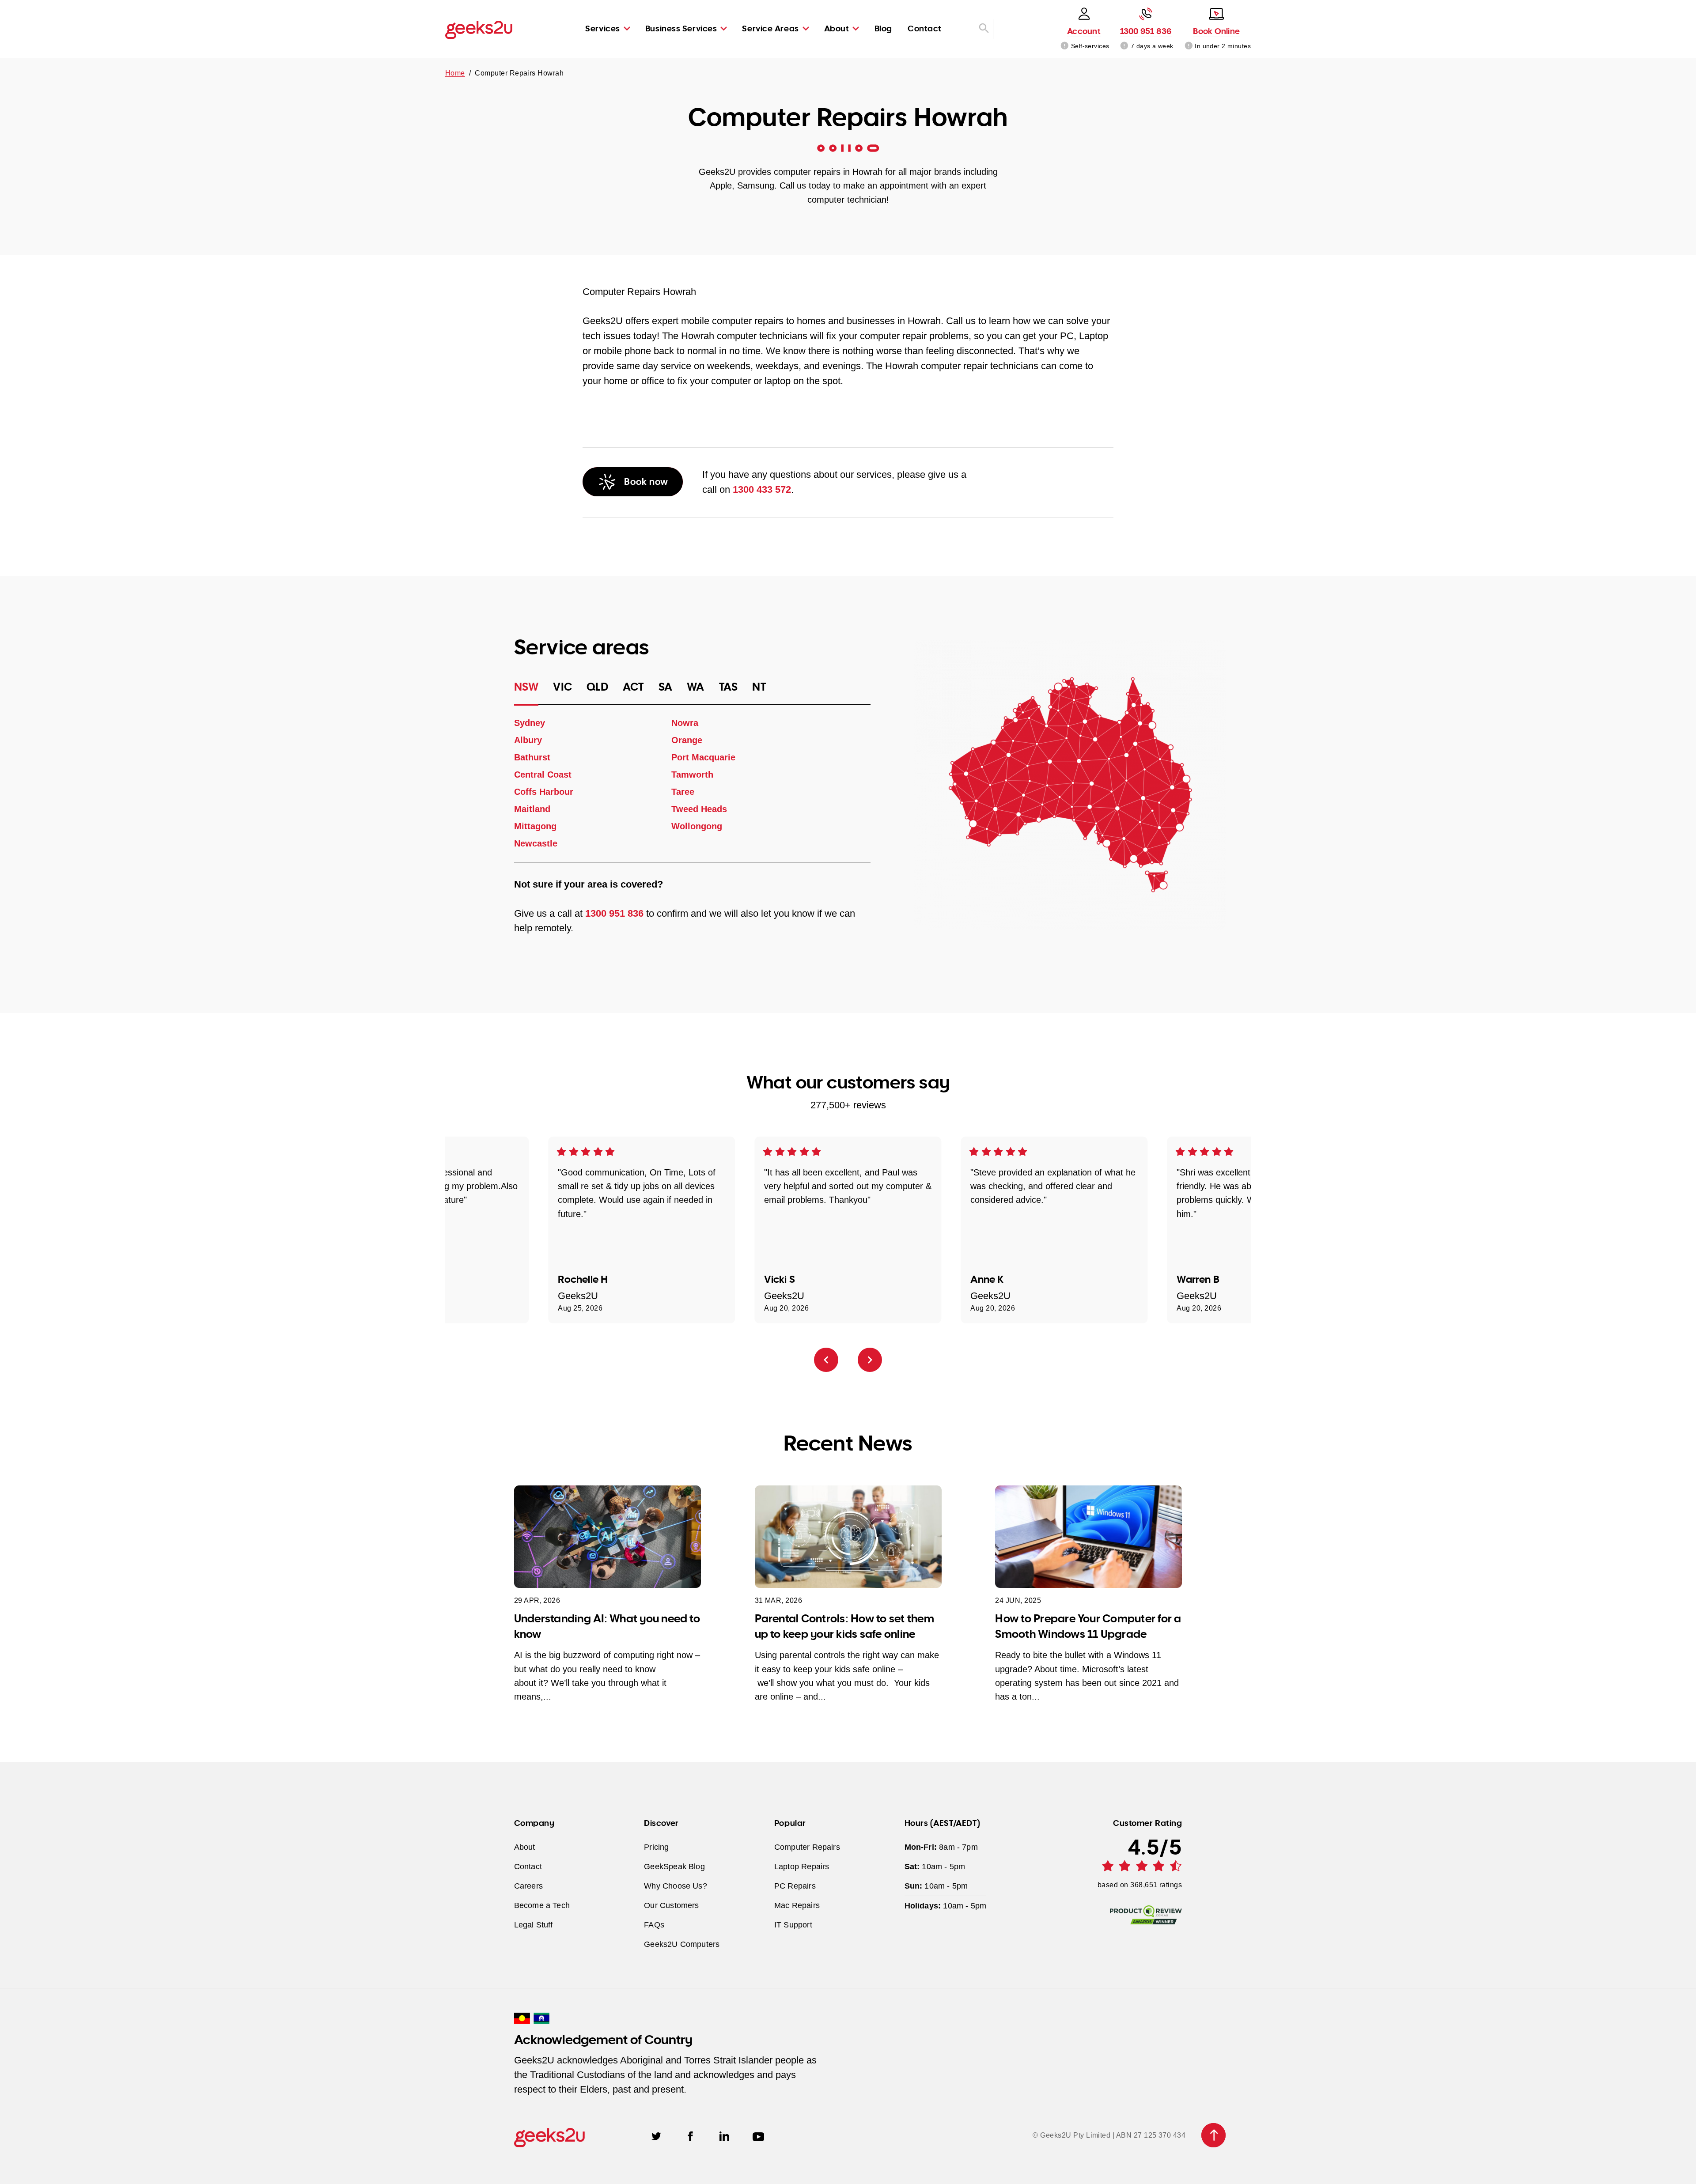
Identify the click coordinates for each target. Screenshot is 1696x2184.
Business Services (681, 28)
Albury (528, 740)
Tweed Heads (699, 809)
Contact (925, 28)
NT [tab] (759, 687)
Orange (686, 740)
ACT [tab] (633, 687)
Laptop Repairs (802, 1866)
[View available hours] (1125, 46)
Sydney (530, 723)
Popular (790, 1823)
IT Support (793, 1925)
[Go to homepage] (479, 29)
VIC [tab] (562, 687)
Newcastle (536, 843)
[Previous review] (826, 1360)
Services (602, 28)
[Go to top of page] (1213, 2135)
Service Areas (770, 28)
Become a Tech (542, 1905)
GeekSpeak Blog (674, 1866)
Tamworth (692, 775)
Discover (661, 1823)
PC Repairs (795, 1886)
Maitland (532, 809)
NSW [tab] (526, 687)
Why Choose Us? (676, 1886)
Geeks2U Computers (682, 1944)
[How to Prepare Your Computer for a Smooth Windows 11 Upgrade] (1088, 1537)
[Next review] (870, 1360)
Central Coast (543, 775)
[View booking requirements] (1189, 46)
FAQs (654, 1925)
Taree (682, 792)
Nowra (684, 723)
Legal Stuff (534, 1925)
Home (455, 73)
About (837, 28)
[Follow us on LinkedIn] (724, 2135)
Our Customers (671, 1905)
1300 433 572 (762, 489)
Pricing (656, 1847)
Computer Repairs (807, 1847)
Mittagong (535, 826)
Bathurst (532, 757)
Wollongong (696, 826)
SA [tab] (666, 687)
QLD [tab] (597, 687)
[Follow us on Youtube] (758, 2135)
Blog (883, 28)
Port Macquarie (703, 757)
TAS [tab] (729, 687)
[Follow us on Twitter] (656, 2135)
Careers (528, 1886)
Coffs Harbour (544, 792)
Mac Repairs (797, 1905)
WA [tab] (696, 687)
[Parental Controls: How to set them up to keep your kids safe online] (848, 1537)
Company (534, 1823)
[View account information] (1065, 46)
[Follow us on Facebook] (690, 2135)
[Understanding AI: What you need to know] (608, 1537)
